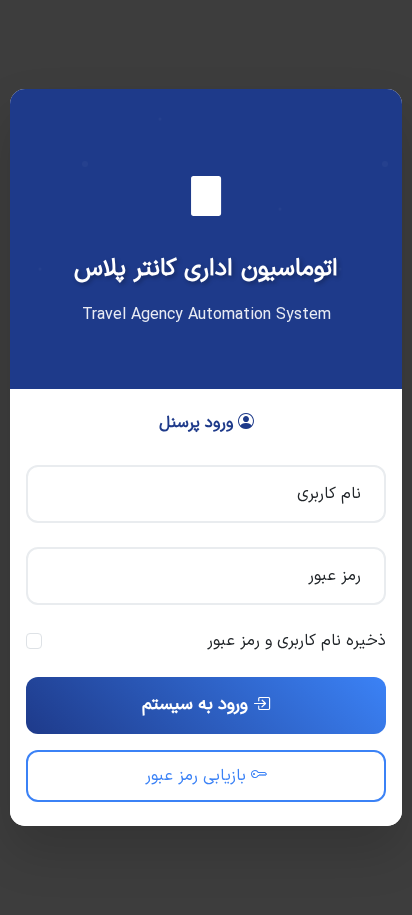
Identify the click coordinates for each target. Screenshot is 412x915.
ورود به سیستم (197, 704)
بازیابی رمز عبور (198, 776)
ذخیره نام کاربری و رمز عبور (296, 641)
